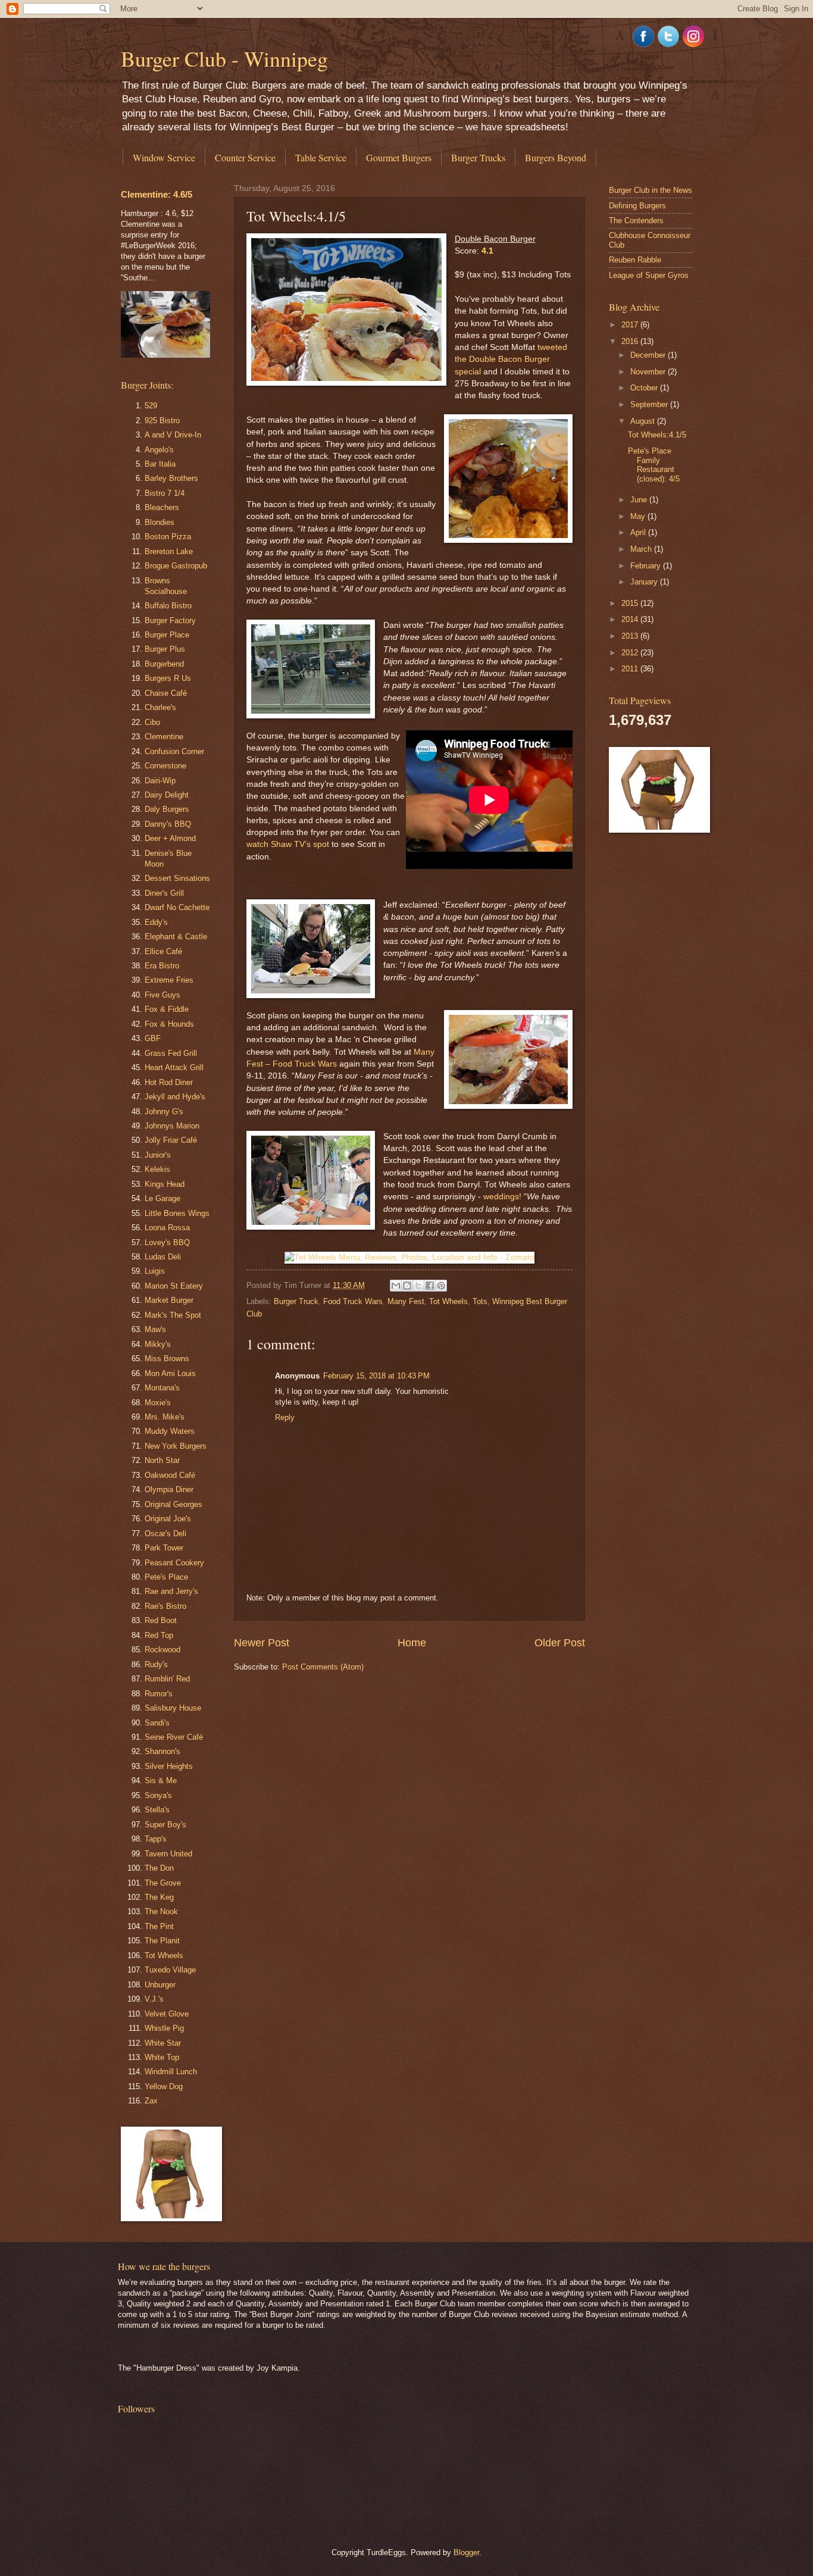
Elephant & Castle (176, 937)
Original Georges (173, 1504)
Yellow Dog (164, 2086)
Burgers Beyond (556, 157)
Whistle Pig (164, 2028)
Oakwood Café (170, 1475)
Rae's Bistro (165, 1606)
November (649, 372)
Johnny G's (164, 1112)
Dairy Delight (167, 795)
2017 (631, 325)
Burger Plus (165, 649)
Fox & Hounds (169, 1024)
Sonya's (158, 1795)
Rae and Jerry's (171, 1591)
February (647, 566)
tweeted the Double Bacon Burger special (511, 359)
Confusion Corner (174, 751)
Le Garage (162, 1198)
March (642, 549)
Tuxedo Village (170, 1970)
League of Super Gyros (649, 275)
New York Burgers (176, 1446)
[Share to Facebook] (430, 1286)
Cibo (152, 722)
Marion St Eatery (174, 1286)
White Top (162, 2057)
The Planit (162, 1941)
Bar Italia (160, 464)
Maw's (155, 1329)
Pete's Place (166, 1577)
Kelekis (157, 1169)
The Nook (161, 1911)
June (640, 500)
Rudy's (156, 1664)
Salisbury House (173, 1708)
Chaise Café (166, 693)
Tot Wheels (448, 1301)
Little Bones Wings (177, 1213)
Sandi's (157, 1723)
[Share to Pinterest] (441, 1286)
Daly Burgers (167, 809)
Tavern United (168, 1854)
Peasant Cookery (174, 1563)
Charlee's (160, 707)
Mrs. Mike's (165, 1417)
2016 (631, 341)
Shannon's (162, 1751)
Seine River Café (174, 1737)
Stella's (157, 1810)
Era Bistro (162, 966)
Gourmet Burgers (399, 157)
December (649, 355)
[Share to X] (418, 1286)
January (645, 582)
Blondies (160, 522)
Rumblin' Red (167, 1679)
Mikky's (158, 1344)
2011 (631, 669)
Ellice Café (163, 951)
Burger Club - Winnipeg (224, 58)
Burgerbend (164, 664)
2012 (631, 653)
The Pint (159, 1926)
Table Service (321, 157)
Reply (285, 1417)
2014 (631, 619)
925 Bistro (162, 421)
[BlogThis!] (407, 1286)
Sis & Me (161, 1781)
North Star (162, 1460)
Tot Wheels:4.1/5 (657, 435)
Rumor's (159, 1694)
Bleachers (162, 507)
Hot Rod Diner (169, 1082)
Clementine (164, 737)
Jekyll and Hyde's (175, 1097)
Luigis (155, 1271)
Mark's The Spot (173, 1315)
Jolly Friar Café (171, 1140)
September (650, 404)
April (639, 532)
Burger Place (167, 635)
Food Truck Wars (353, 1301)
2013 (631, 636)
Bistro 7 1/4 (165, 493)
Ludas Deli (163, 1257)
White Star (163, 2043)
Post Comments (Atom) (323, 1667)
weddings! (502, 1197)
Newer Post (262, 1643)
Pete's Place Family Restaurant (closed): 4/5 (654, 465)
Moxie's (158, 1403)
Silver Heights (169, 1766)
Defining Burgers (637, 206)
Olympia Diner (169, 1489)
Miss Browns (167, 1359)
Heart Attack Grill (174, 1067)
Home (412, 1643)
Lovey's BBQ (167, 1242)
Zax (151, 2101)
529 (151, 406)
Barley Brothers (171, 478)
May (639, 516)
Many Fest (406, 1301)
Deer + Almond (170, 838)
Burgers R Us (168, 678)
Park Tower (164, 1548)
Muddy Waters (170, 1431)
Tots (480, 1301)
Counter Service (245, 157)
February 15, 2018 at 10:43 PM (376, 1376)
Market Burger (169, 1300)
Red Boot (161, 1620)
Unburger (160, 1985)
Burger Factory (170, 620)
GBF (153, 1038)
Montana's (162, 1388)
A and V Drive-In (173, 435)
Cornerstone (165, 766)
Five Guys (162, 995)
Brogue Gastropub (176, 566)
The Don (159, 1868)
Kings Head (165, 1184)
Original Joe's (168, 1519)
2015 (631, 603)
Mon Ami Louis (170, 1373)
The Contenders (636, 221)
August (644, 421)
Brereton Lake (169, 551)
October (645, 388)
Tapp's (156, 1839)
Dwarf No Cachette (177, 907)
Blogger (466, 2552)
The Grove (163, 1883)
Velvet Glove (167, 2014)
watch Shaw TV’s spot (288, 844)
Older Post (560, 1643)
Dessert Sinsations (177, 878)
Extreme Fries (169, 980)
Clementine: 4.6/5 (157, 194)
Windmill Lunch (171, 2072)
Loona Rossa (167, 1228)
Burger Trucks (478, 157)
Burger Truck (296, 1301)
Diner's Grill (164, 893)
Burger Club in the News (651, 190)
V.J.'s (154, 1999)
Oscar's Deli (165, 1534)
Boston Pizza (168, 537)
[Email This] (396, 1286)
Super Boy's (165, 1825)
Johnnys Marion (172, 1126)
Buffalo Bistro (168, 606)
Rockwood (162, 1650)
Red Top (159, 1635)
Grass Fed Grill (171, 1053)
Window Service (164, 157)
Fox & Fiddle (167, 1009)
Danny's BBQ (168, 824)
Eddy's (156, 922)
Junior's (158, 1155)
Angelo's (159, 450)
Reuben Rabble (635, 260)
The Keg (159, 1897)
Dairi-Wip (160, 781)
